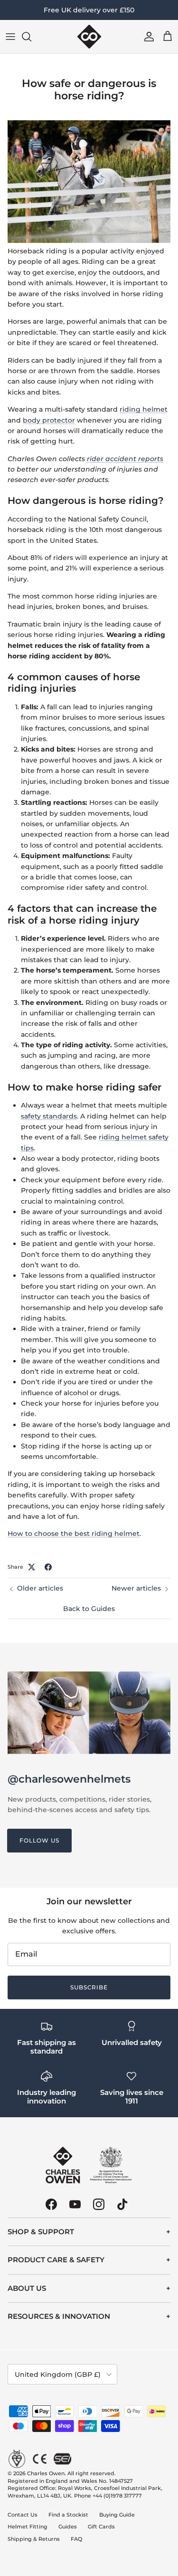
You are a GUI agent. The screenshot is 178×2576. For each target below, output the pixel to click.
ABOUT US (27, 2288)
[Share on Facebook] (48, 1567)
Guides (68, 2527)
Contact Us (23, 2515)
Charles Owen (46, 2473)
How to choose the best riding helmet (74, 1534)
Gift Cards (101, 2527)
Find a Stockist (68, 2515)
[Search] (31, 37)
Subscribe (89, 1987)
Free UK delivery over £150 (89, 10)
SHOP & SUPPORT (41, 2232)
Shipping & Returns (34, 2539)
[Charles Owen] (89, 37)
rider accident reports (125, 459)
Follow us (39, 1840)
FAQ (76, 2539)
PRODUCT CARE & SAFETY (56, 2260)
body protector (49, 420)
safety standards (49, 1116)
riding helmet (144, 409)
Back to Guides (89, 1609)
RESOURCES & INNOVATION (59, 2316)
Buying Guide (117, 2515)
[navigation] (89, 2232)
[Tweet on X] (32, 1567)
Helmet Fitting (28, 2527)
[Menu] (10, 37)
